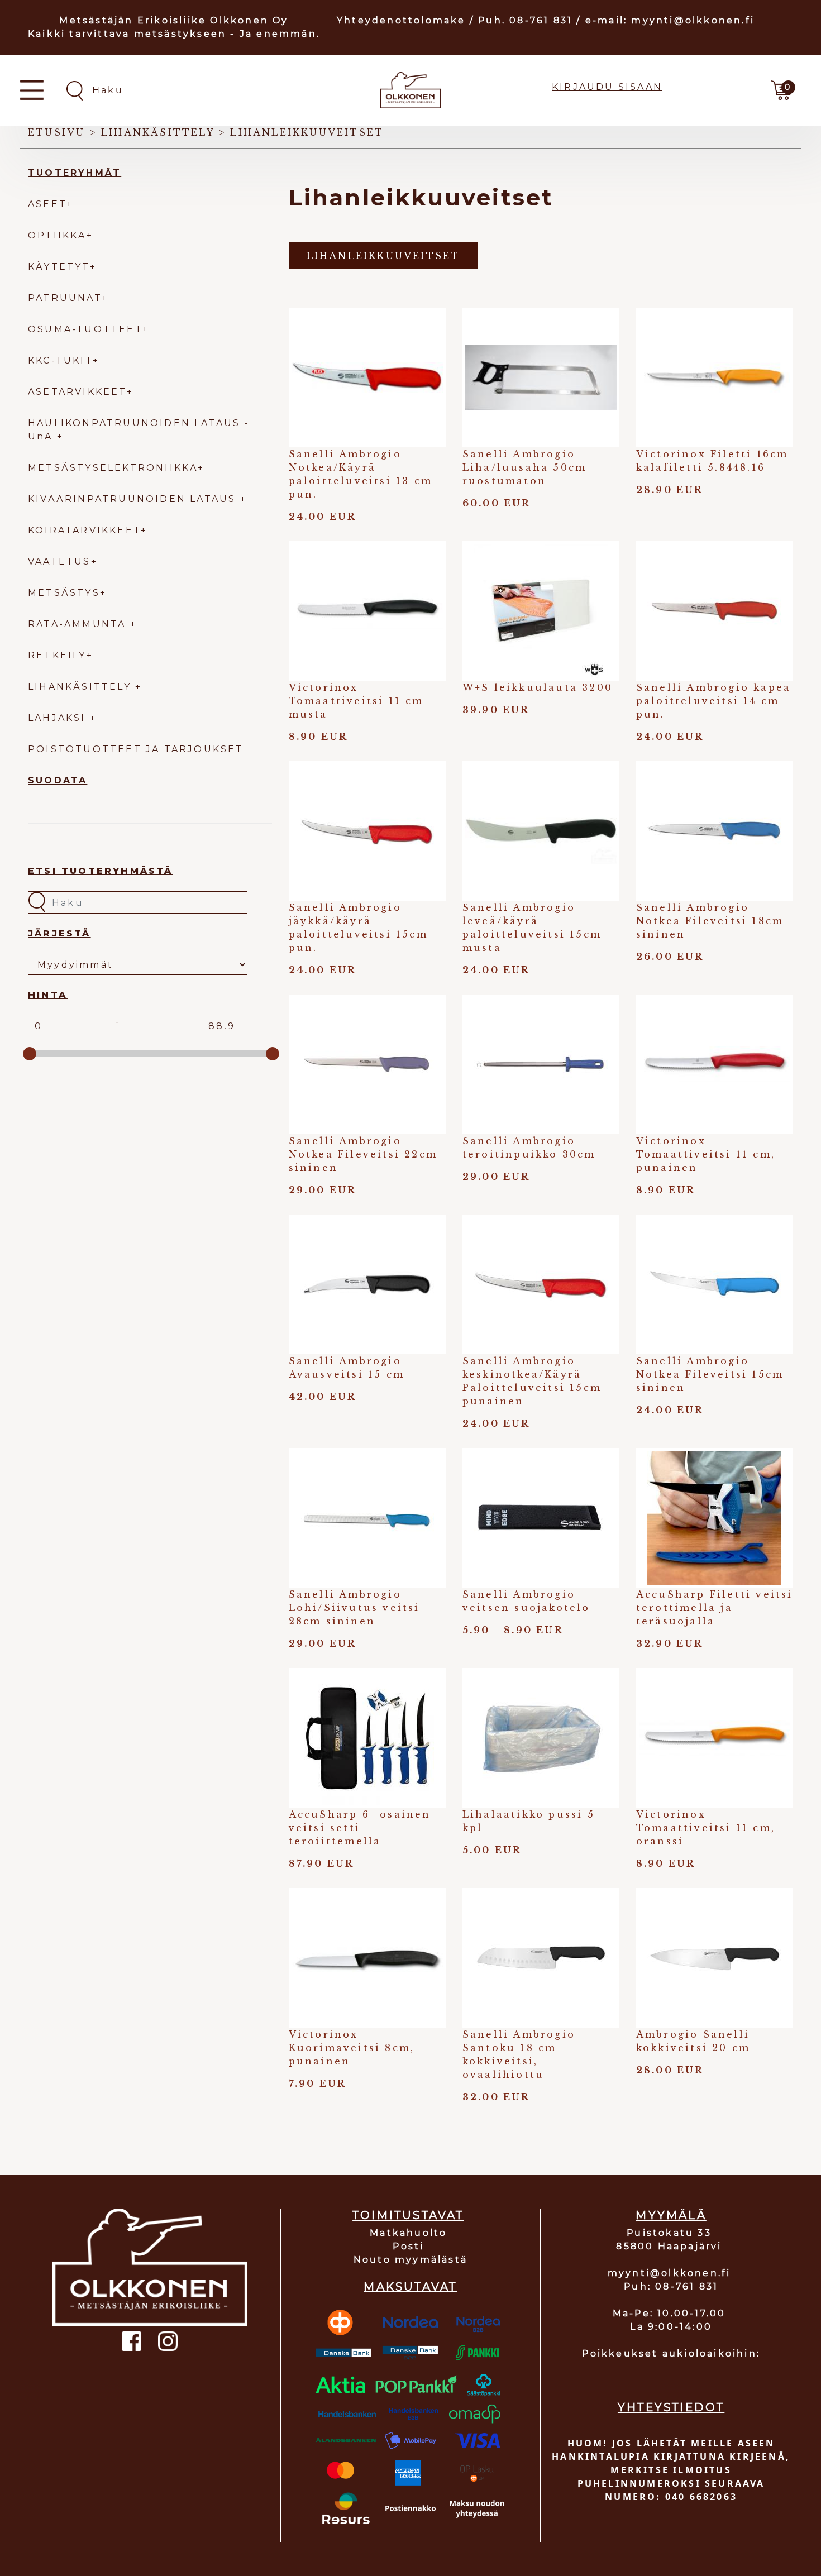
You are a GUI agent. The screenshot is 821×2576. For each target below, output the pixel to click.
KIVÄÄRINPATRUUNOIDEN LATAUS (134, 499)
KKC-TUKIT (60, 360)
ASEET (47, 204)
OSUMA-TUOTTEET (85, 329)
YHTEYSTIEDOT (671, 2407)
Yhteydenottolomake (401, 20)
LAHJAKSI (59, 718)
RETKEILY (57, 655)
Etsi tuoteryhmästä (101, 871)
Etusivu (56, 132)
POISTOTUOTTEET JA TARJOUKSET (136, 749)
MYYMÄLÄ (671, 2215)
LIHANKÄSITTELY (82, 687)
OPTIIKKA (57, 235)
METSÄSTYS (64, 593)
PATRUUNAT (65, 298)
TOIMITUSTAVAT (408, 2215)
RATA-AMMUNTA (79, 624)
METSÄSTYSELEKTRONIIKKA (113, 468)
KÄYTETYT (59, 267)
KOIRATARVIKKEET (84, 530)
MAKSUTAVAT (410, 2287)
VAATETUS (59, 561)
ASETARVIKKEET (77, 392)
